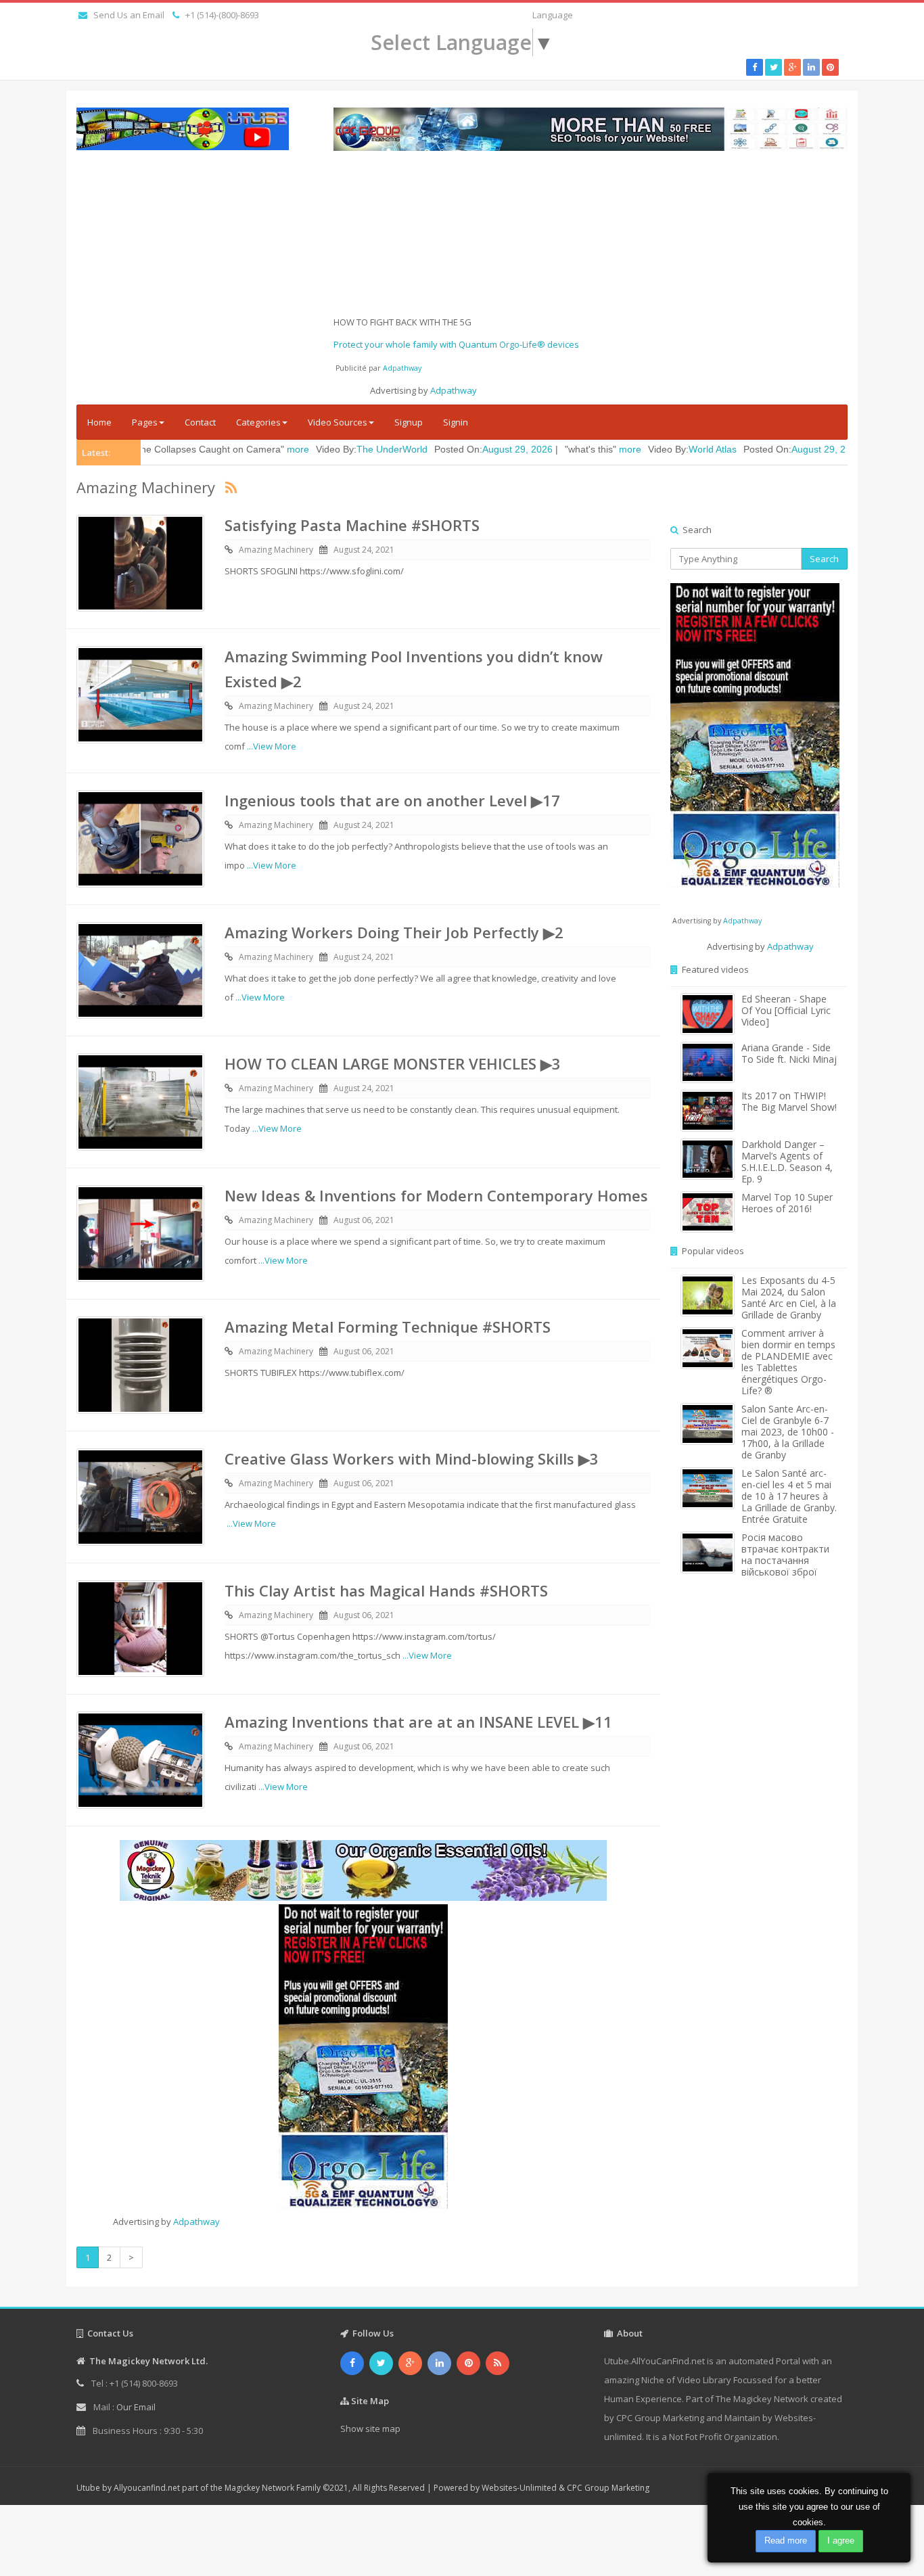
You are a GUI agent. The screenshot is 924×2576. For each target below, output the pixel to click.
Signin (456, 422)
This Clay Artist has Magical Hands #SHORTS (386, 1590)
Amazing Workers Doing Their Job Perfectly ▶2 (394, 932)
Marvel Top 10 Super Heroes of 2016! (787, 1203)
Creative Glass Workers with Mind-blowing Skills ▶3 (412, 1458)
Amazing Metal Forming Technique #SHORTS (388, 1327)
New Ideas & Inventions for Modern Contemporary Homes (436, 1195)
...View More (272, 746)
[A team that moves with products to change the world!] (755, 735)
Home (99, 422)
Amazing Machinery (276, 550)
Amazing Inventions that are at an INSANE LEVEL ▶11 (418, 1722)
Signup (409, 422)
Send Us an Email (129, 15)
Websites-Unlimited (519, 2488)
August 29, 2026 (422, 449)
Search (824, 559)
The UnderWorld (297, 449)
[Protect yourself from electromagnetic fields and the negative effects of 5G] (363, 2056)
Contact (200, 422)
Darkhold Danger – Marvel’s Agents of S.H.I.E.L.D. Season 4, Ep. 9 (787, 1161)
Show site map (370, 2429)
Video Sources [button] (338, 422)
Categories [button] (258, 422)
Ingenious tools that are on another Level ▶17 (392, 800)
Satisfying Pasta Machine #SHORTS (352, 525)
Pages (145, 422)
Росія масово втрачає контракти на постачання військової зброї (785, 1555)
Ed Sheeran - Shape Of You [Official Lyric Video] (786, 1010)
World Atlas (617, 449)
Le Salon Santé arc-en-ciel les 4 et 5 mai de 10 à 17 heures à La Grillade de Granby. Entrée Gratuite (789, 1496)
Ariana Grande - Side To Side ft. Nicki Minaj (789, 1053)
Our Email (136, 2407)
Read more (786, 2540)
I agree (841, 2540)
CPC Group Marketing (608, 2488)
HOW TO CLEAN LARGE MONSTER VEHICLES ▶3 (393, 1063)
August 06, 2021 (364, 1220)
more (203, 449)
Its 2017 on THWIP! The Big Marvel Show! (789, 1101)
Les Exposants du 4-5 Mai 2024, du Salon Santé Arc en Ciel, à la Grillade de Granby (789, 1297)
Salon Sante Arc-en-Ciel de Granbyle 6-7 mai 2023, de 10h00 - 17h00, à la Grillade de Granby (788, 1432)
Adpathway (402, 368)
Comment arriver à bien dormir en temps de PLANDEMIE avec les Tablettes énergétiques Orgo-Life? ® (788, 1362)
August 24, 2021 (364, 550)
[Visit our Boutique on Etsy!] (363, 1870)
